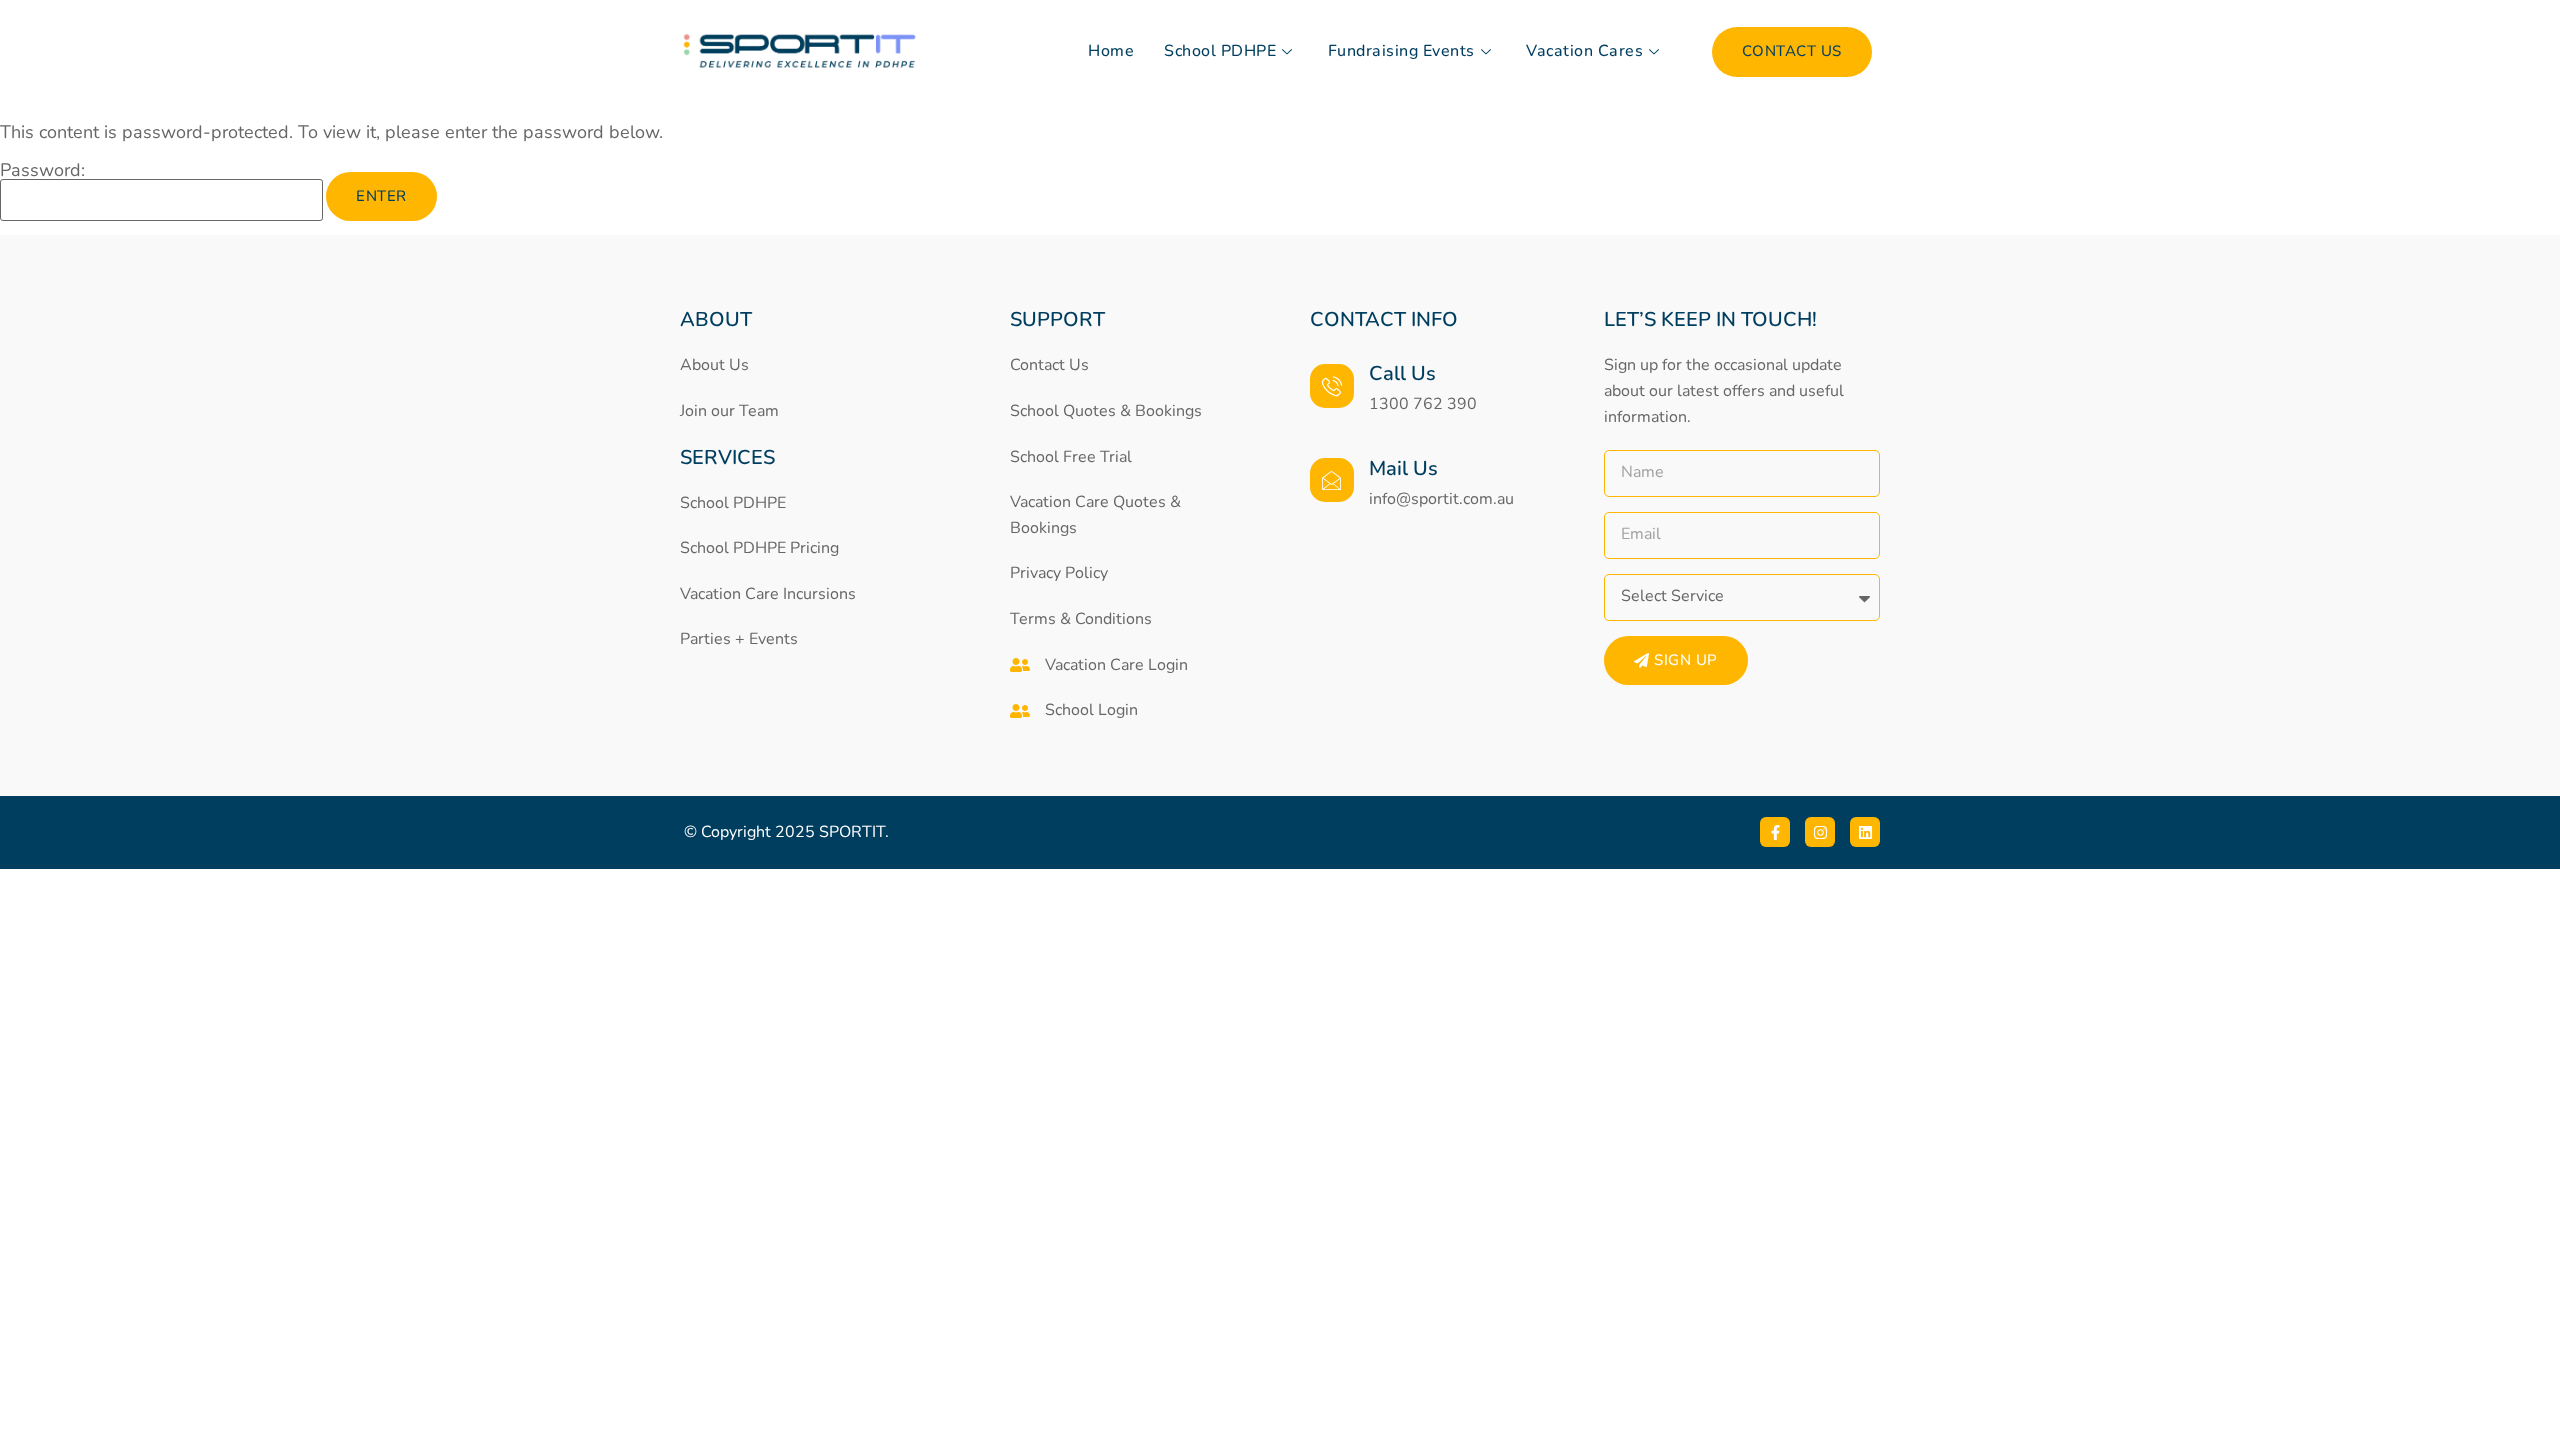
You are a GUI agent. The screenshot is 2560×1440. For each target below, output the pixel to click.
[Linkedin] (1865, 832)
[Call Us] (1332, 386)
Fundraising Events (1401, 51)
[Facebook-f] (1775, 832)
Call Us (1402, 373)
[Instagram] (1820, 832)
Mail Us (1403, 468)
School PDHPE (1220, 51)
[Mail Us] (1332, 480)
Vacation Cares (1584, 51)
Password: (42, 171)
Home (1111, 51)
